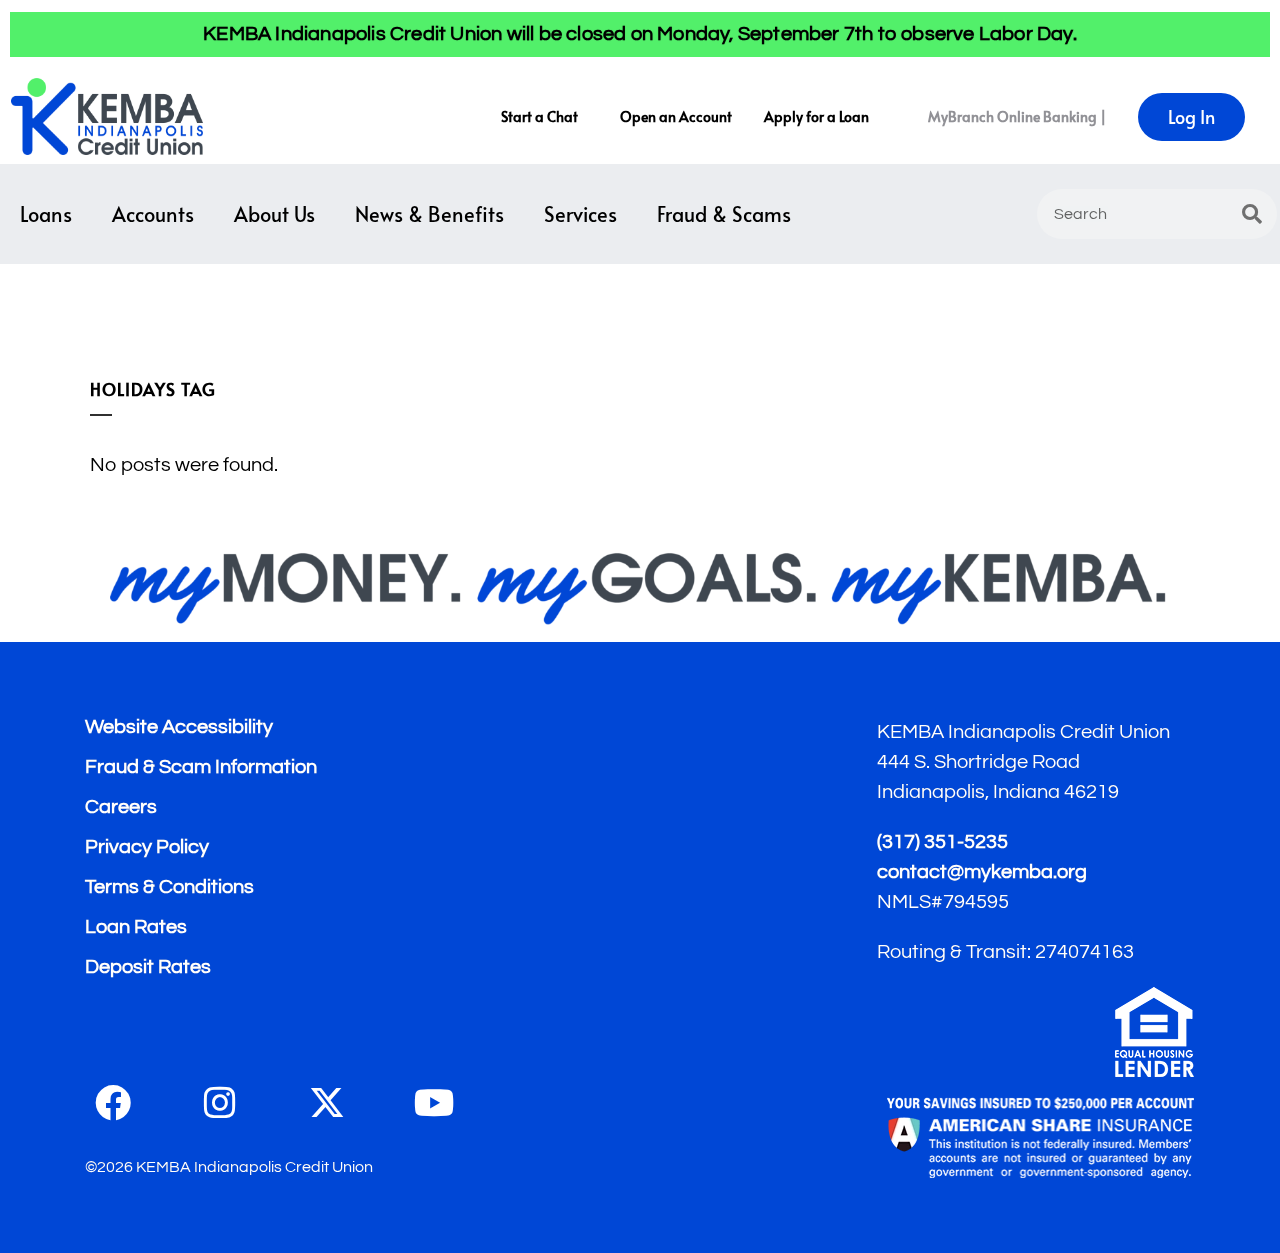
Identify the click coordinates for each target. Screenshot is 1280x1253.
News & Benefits (429, 214)
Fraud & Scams (724, 214)
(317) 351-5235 (942, 842)
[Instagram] (220, 1103)
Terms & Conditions (169, 887)
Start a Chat (539, 116)
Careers (121, 807)
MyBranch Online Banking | (1017, 116)
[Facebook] (113, 1103)
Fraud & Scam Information (201, 767)
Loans (46, 214)
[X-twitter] (327, 1103)
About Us (274, 214)
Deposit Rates (148, 967)
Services (580, 214)
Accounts (153, 214)
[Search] (1252, 214)
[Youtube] (434, 1103)
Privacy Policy (147, 847)
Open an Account (676, 116)
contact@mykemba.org (982, 872)
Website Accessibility (179, 727)
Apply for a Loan (816, 116)
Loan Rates (136, 927)
